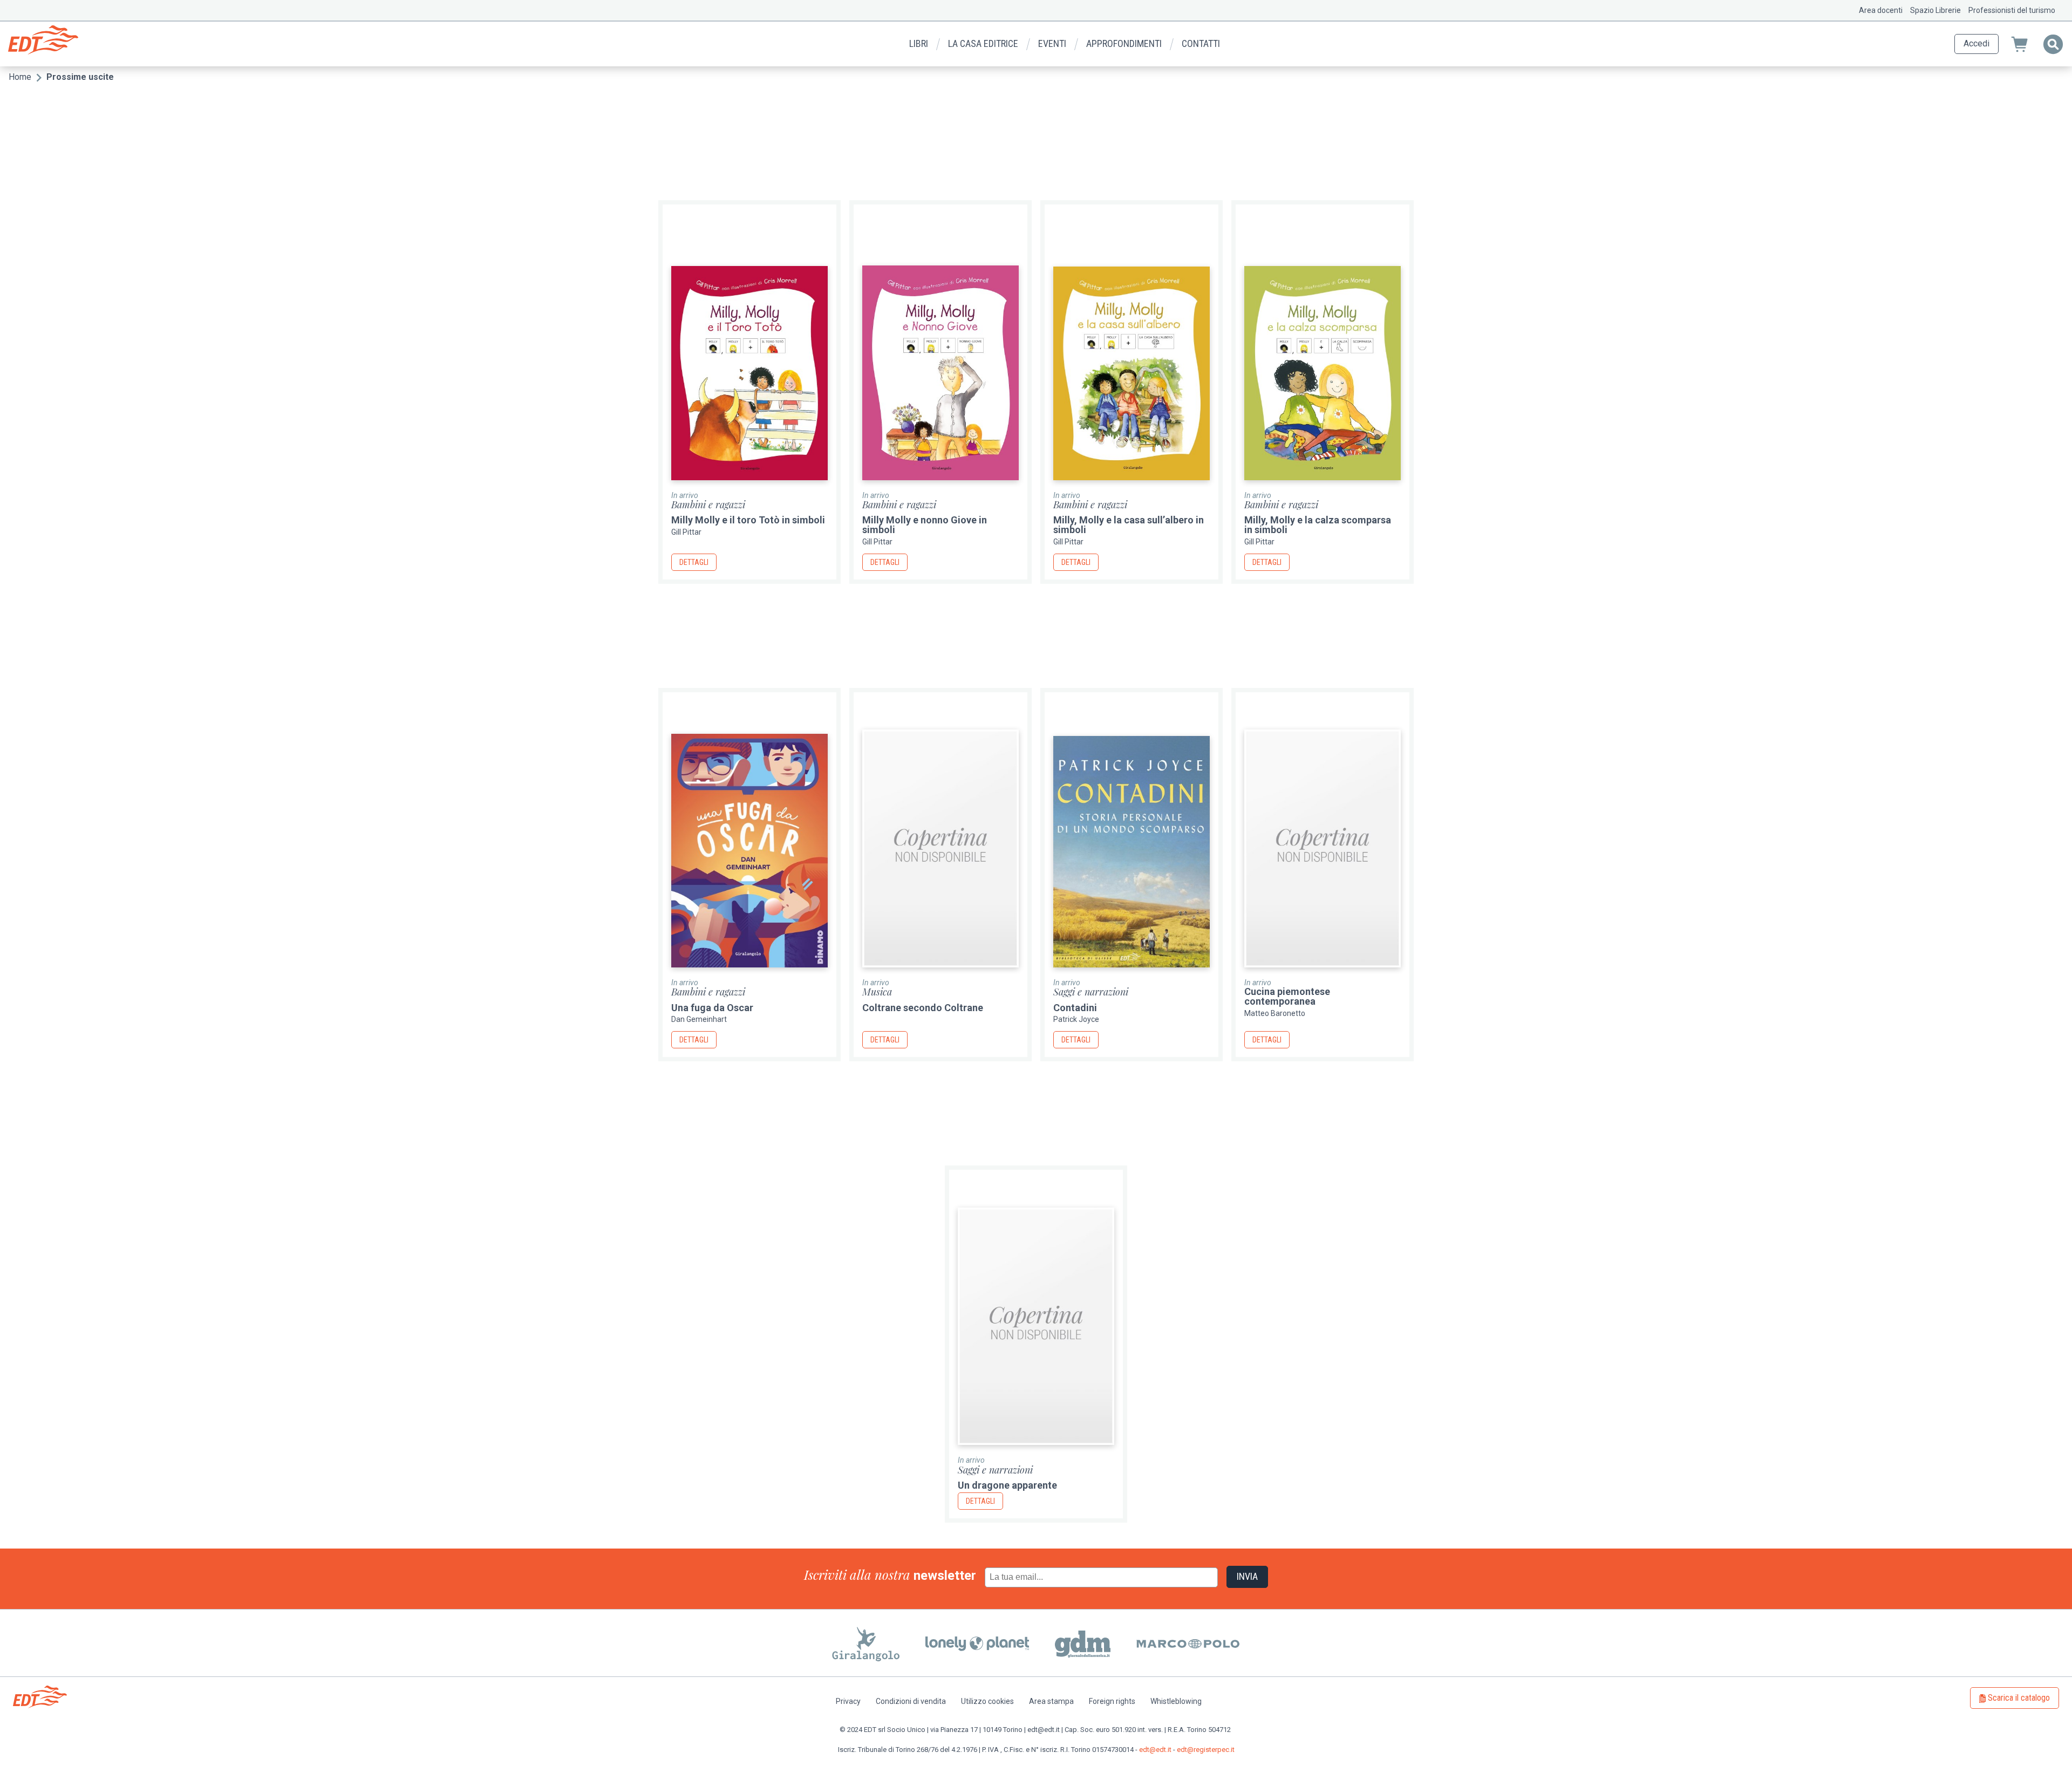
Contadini (1075, 1008)
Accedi (1976, 43)
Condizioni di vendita (911, 1701)
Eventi (1052, 43)
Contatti (1201, 43)
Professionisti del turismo (2012, 10)
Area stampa (1051, 1701)
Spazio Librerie (1935, 10)
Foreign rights (1112, 1701)
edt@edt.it (1155, 1750)
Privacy (848, 1701)
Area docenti (1881, 10)
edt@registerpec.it (1206, 1750)
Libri (919, 43)
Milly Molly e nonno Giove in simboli (925, 525)
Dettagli (694, 562)
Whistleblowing (1176, 1701)
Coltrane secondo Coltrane (923, 1008)
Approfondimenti (1124, 43)
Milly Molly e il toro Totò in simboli (748, 520)
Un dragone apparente (1007, 1485)
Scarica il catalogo (2019, 1698)
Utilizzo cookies (987, 1701)
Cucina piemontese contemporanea (1287, 996)
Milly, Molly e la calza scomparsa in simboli (1318, 525)
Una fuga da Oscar (712, 1008)
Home (20, 77)
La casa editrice (983, 43)
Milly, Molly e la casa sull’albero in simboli (1129, 525)
